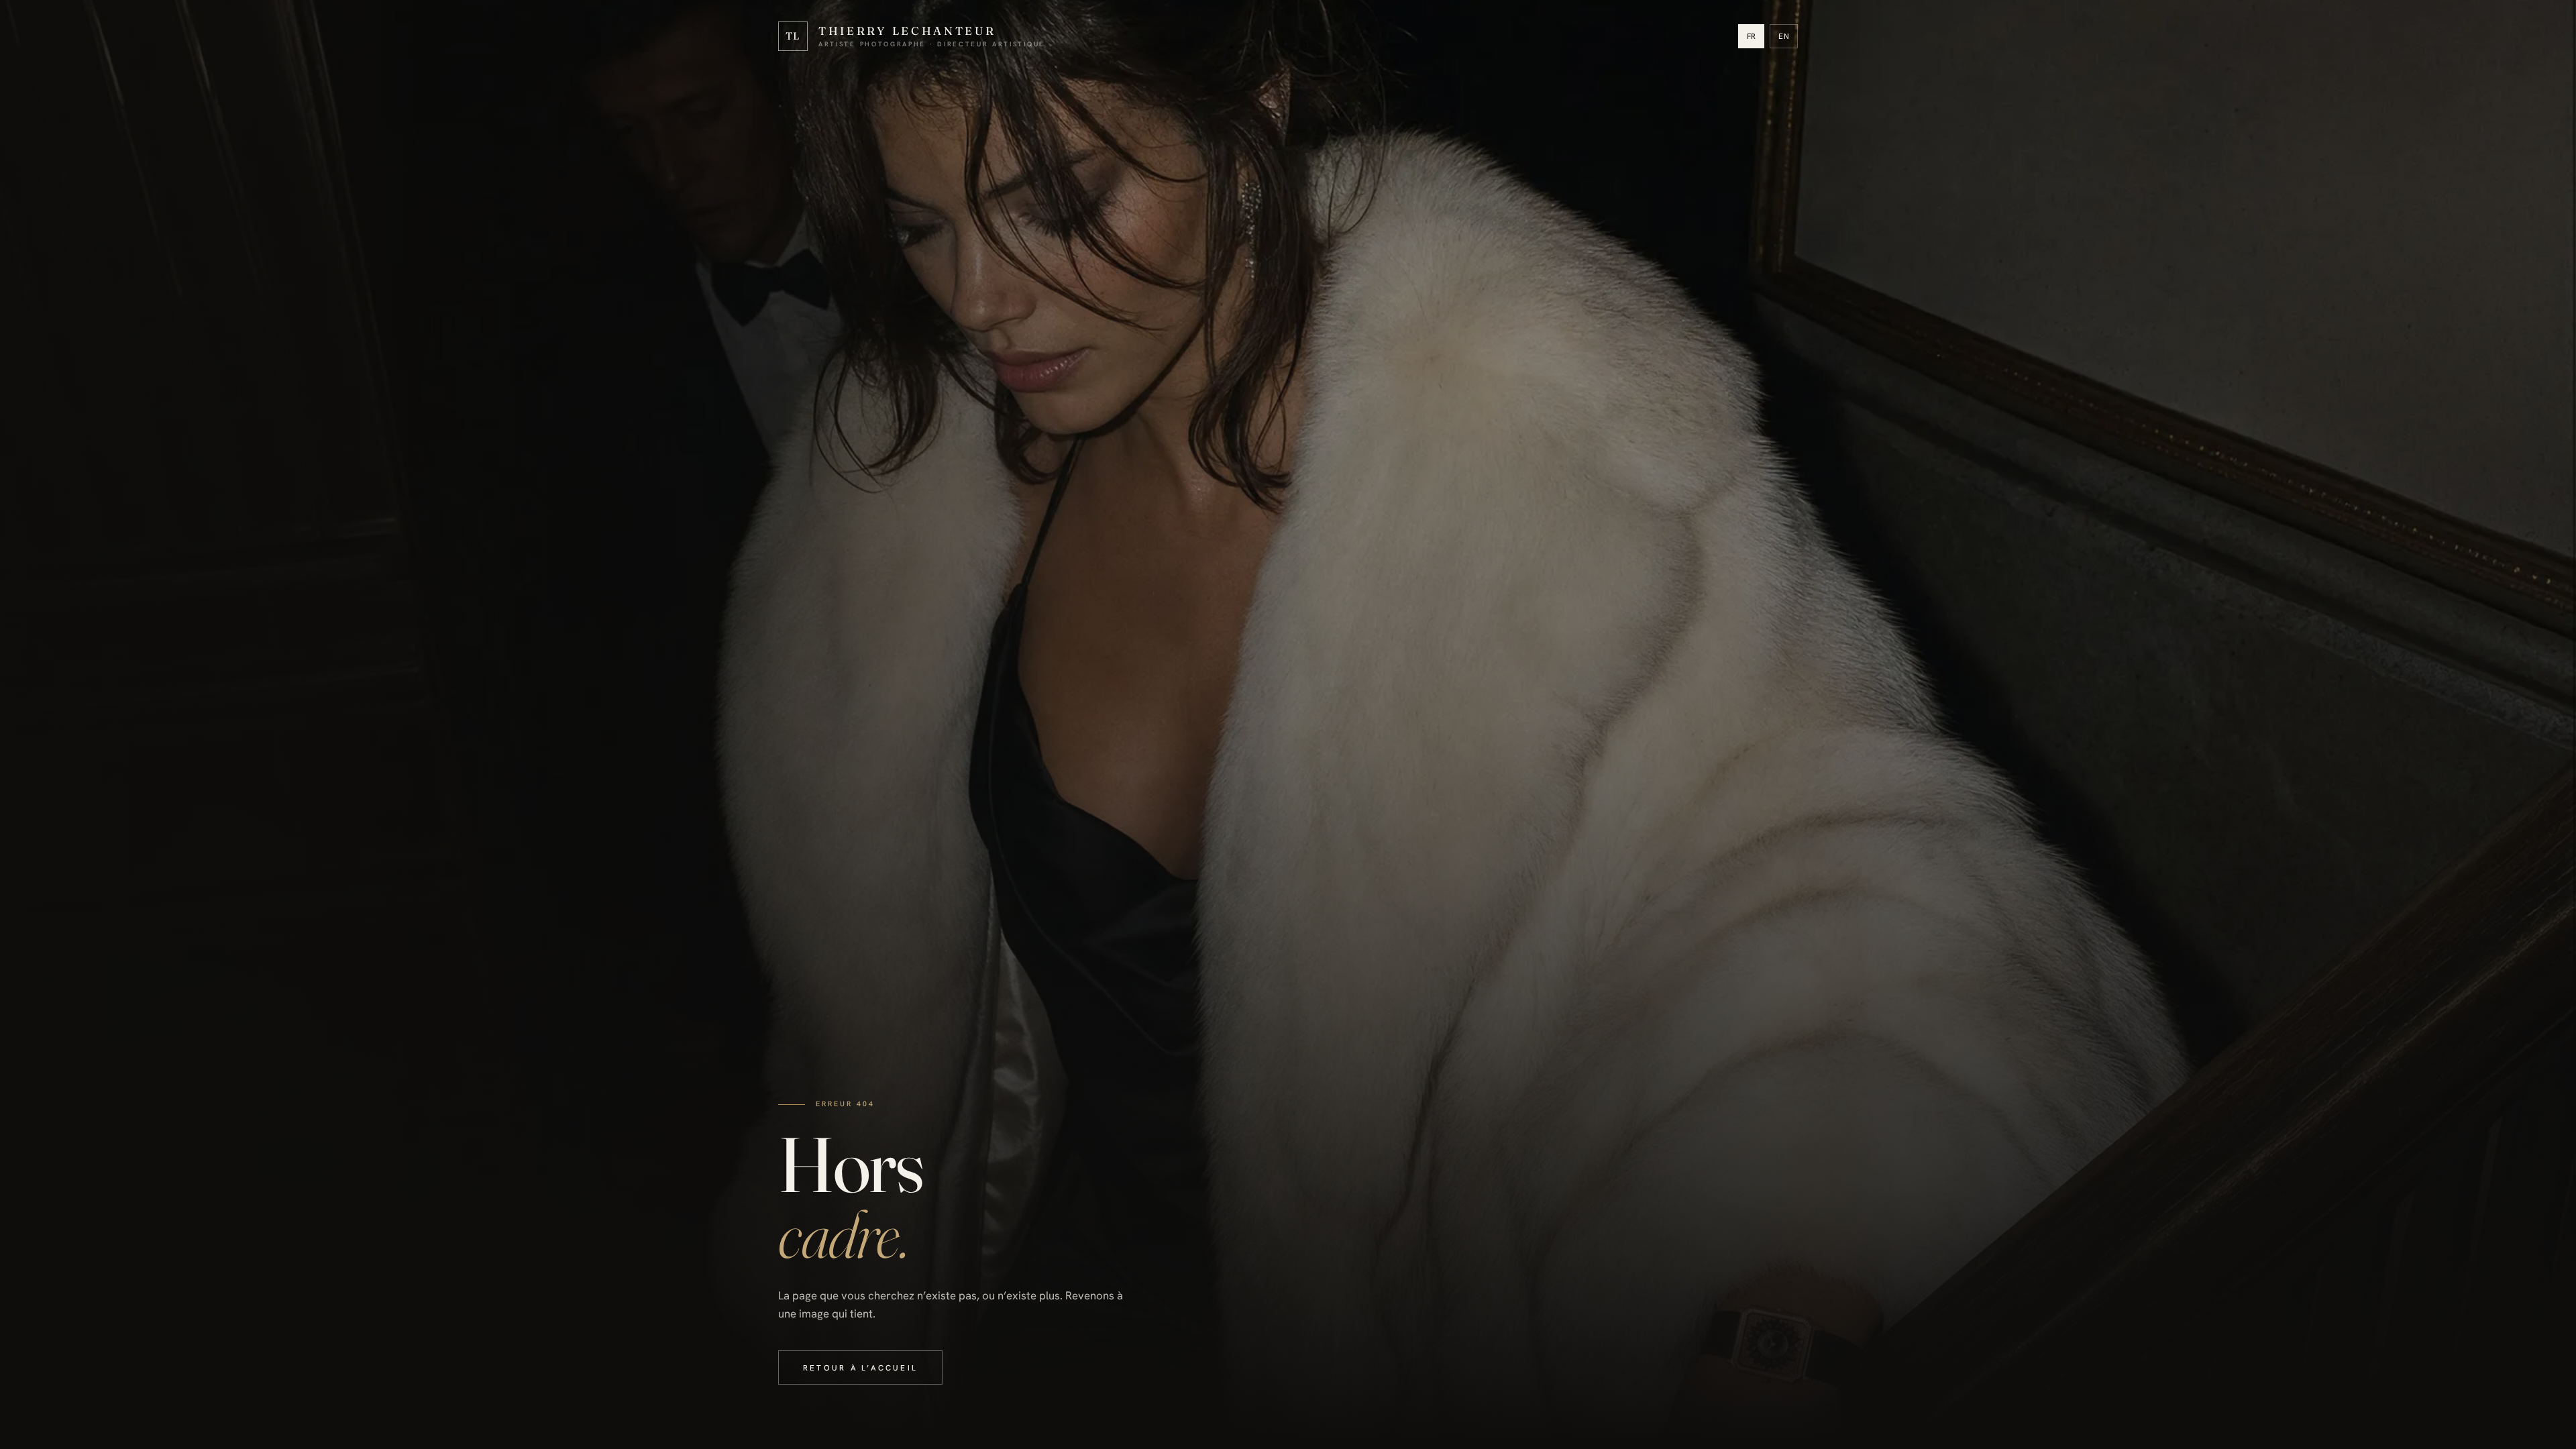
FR (1752, 36)
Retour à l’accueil (860, 1367)
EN (1784, 36)
